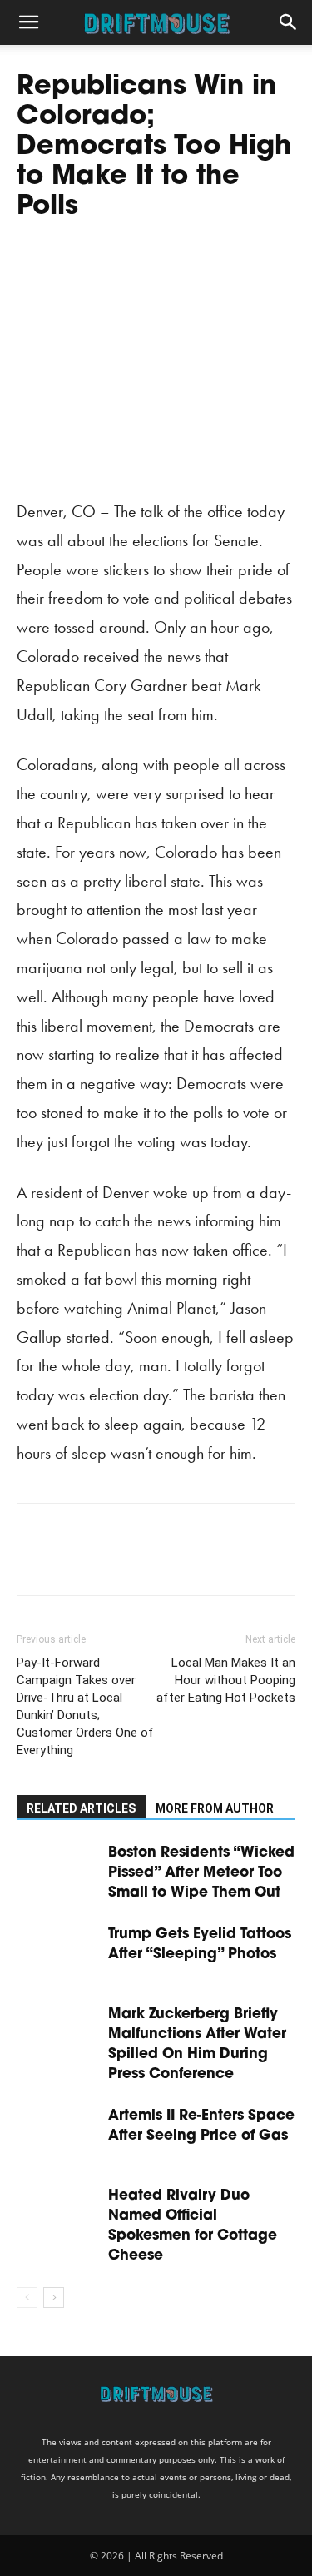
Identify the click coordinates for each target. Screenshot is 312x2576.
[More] (187, 1561)
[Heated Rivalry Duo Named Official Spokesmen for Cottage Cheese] (58, 2214)
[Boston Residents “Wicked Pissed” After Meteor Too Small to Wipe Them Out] (58, 1871)
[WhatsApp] (148, 1561)
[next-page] (54, 2298)
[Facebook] (33, 1561)
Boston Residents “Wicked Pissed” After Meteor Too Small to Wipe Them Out (201, 1873)
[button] (28, 22)
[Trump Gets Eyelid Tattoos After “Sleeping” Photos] (58, 1953)
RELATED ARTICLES (81, 1808)
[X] (72, 1561)
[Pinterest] (110, 1561)
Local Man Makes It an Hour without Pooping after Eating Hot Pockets (226, 1680)
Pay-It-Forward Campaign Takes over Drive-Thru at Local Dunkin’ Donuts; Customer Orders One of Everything (85, 1706)
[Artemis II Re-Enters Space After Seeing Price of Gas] (58, 2134)
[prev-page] (27, 2298)
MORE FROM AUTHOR (215, 1808)
